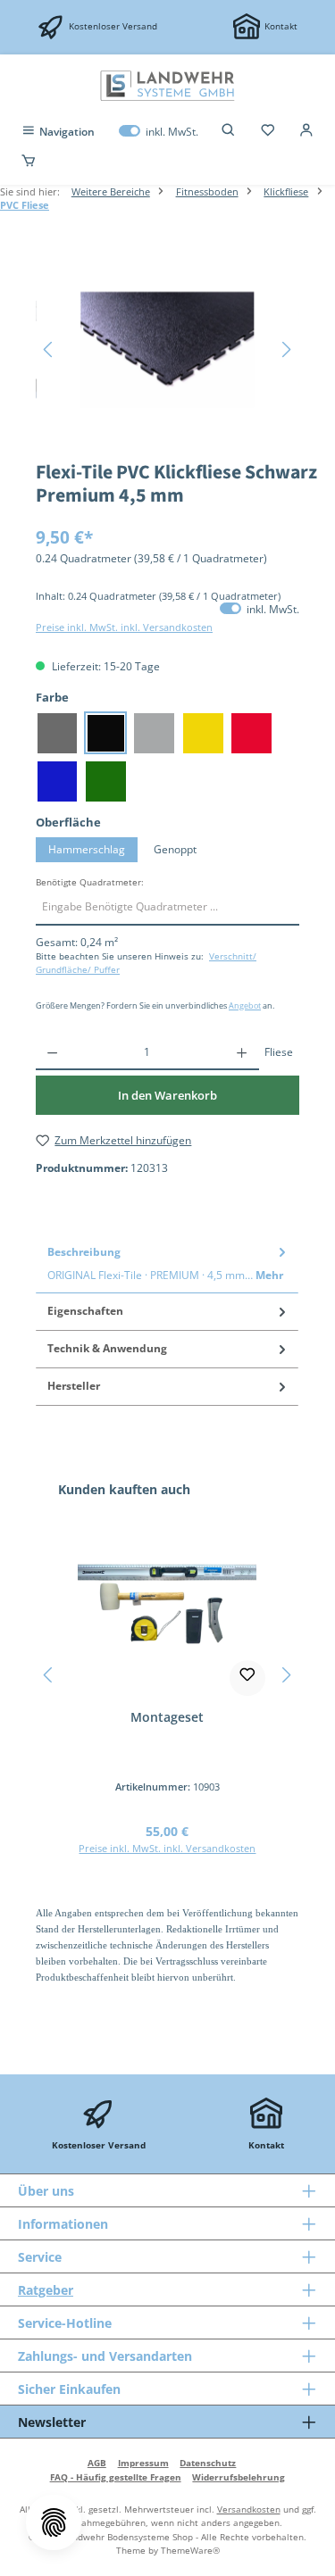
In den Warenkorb (167, 1095)
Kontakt (281, 26)
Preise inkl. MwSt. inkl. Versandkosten (124, 627)
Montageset (167, 1717)
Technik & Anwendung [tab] (107, 1348)
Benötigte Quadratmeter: (90, 882)
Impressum (143, 2463)
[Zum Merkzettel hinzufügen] (247, 1678)
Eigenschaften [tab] (85, 1311)
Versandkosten (249, 2509)
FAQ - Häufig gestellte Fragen (116, 2477)
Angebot (245, 1005)
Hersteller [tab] (74, 1386)
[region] (167, 349)
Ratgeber (46, 2290)
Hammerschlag (87, 849)
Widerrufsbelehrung (239, 2477)
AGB (97, 2463)
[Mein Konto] (306, 132)
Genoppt (175, 849)
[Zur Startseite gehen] (167, 86)
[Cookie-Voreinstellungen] (54, 2522)
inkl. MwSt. (159, 132)
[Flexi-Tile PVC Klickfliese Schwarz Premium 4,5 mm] (167, 350)
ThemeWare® (190, 2550)
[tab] (167, 1263)
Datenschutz (208, 2463)
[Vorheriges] (49, 349)
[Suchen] (229, 132)
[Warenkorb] (29, 161)
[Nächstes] (286, 349)
